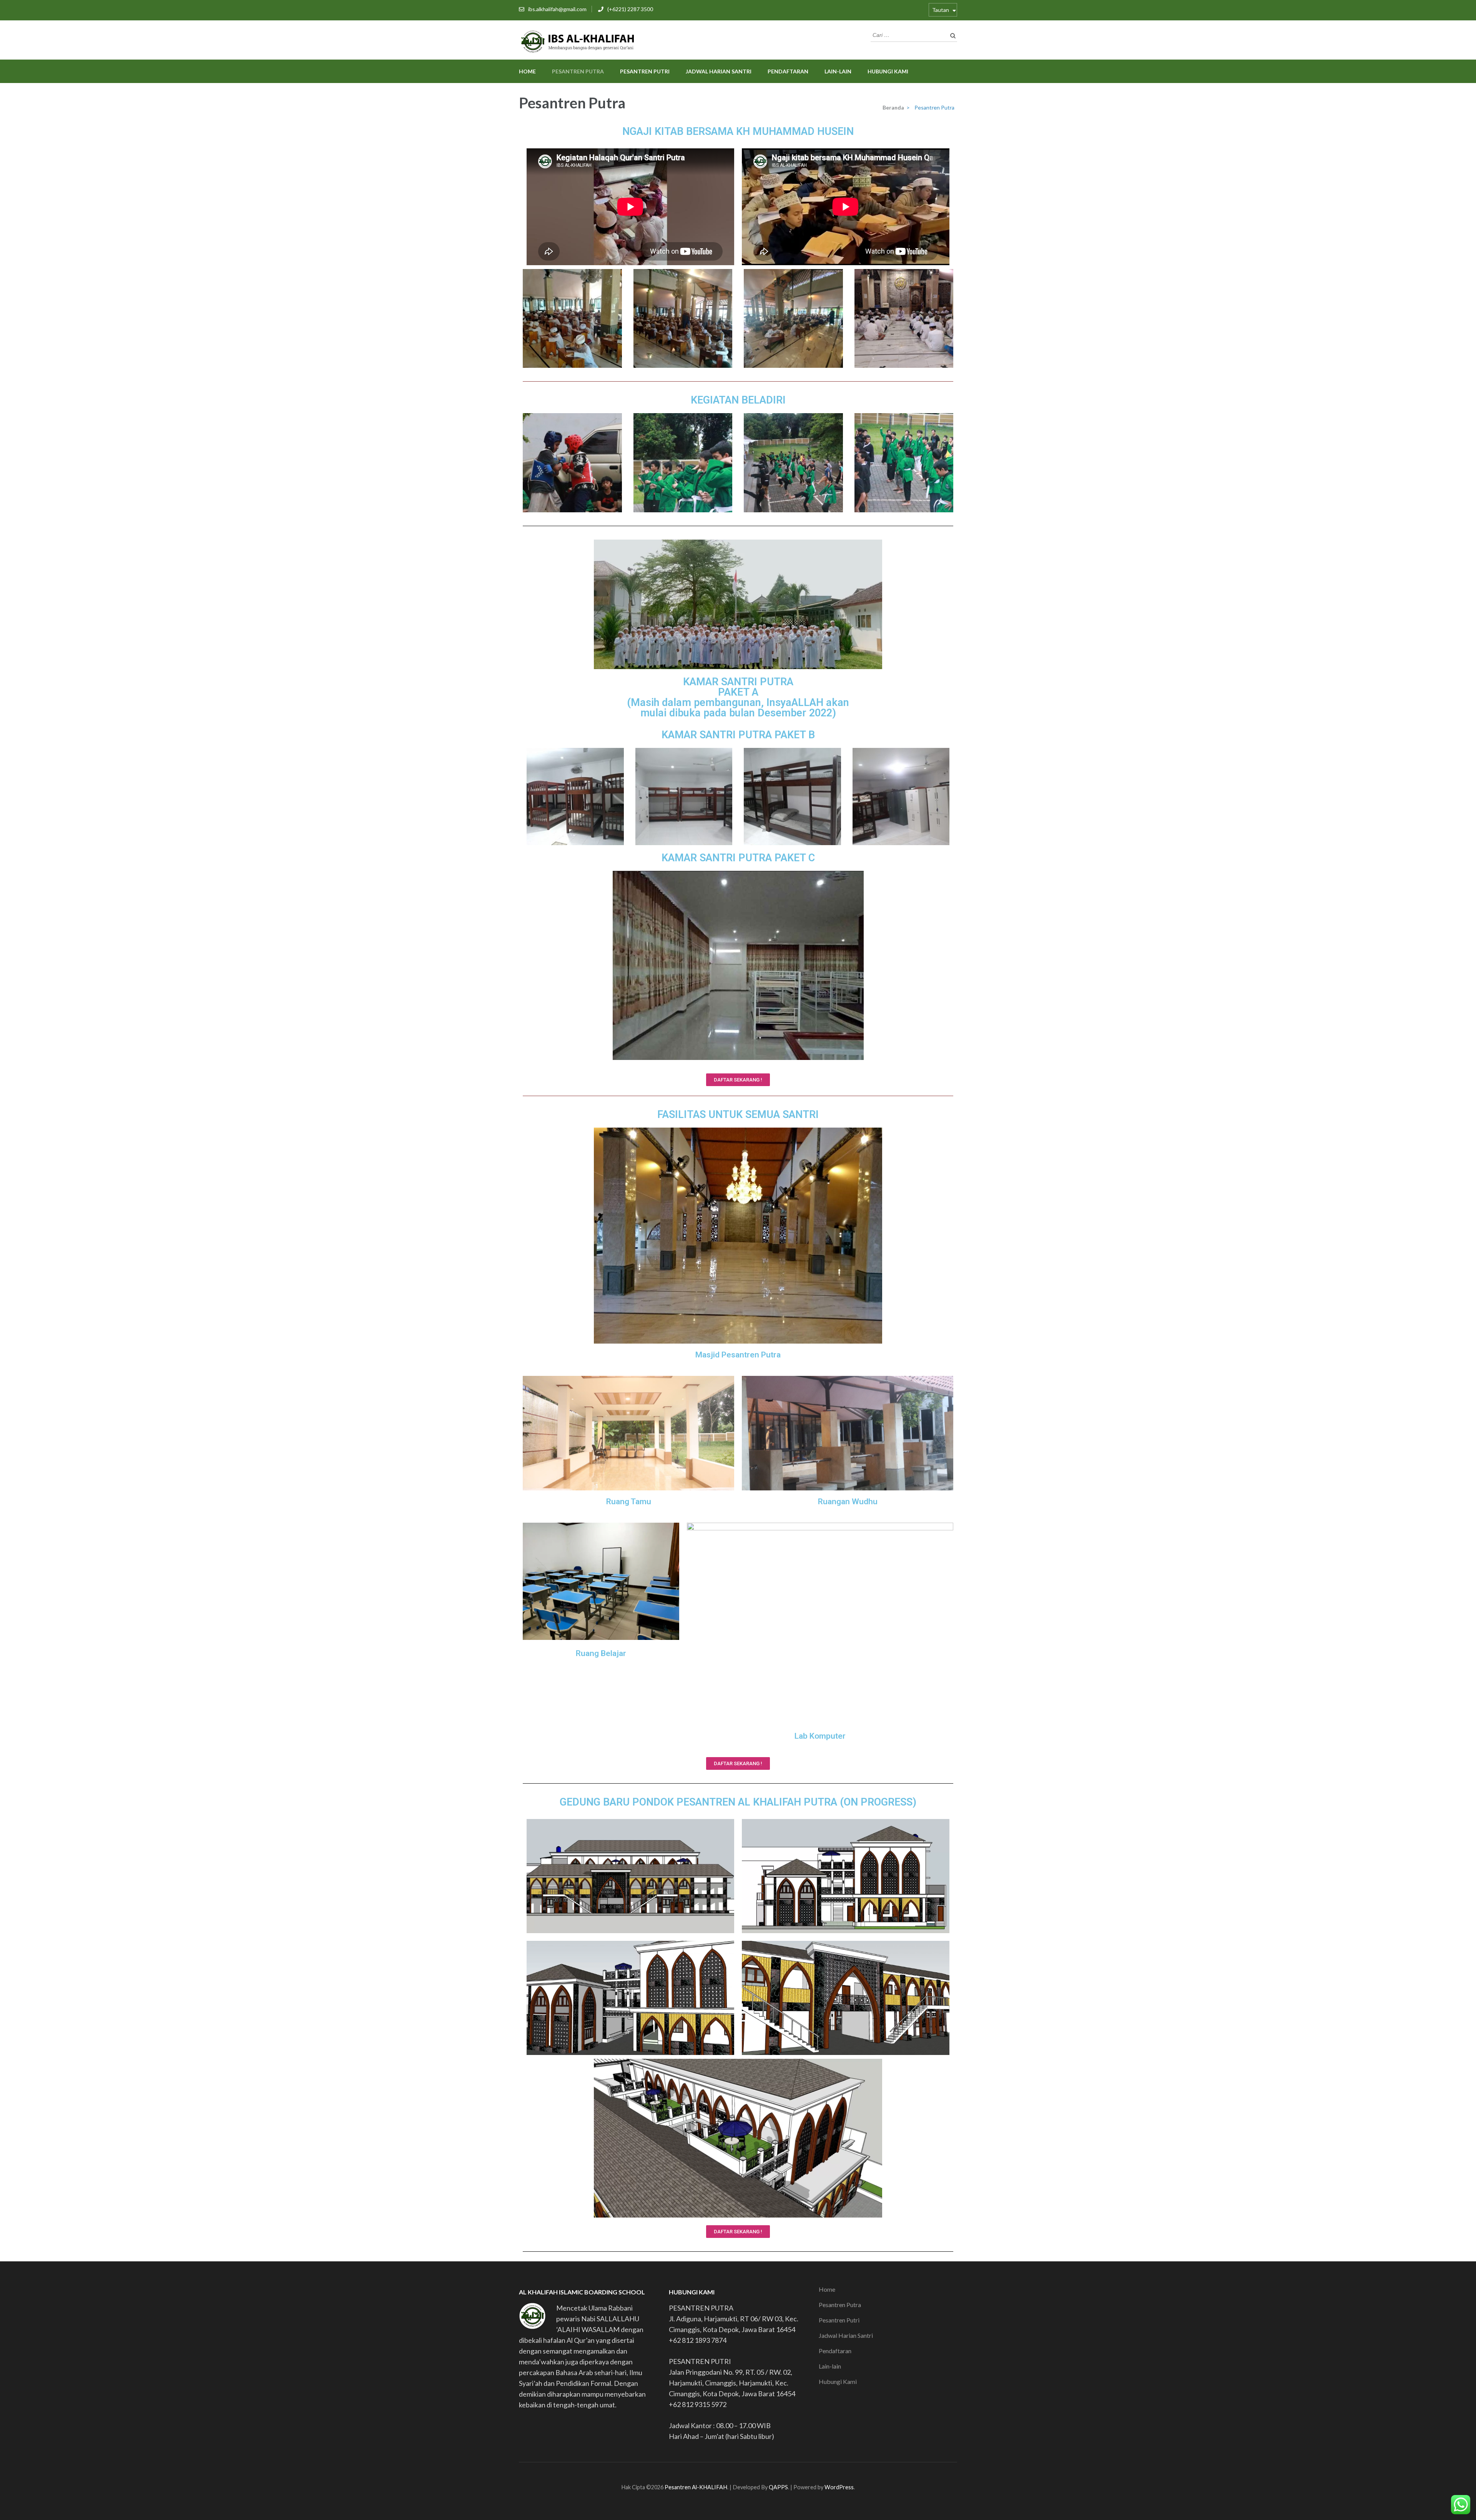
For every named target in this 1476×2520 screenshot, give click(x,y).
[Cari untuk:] (908, 34)
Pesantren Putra (578, 71)
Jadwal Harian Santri (719, 71)
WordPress (839, 2487)
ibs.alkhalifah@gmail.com (557, 9)
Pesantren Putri (645, 71)
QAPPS (778, 2487)
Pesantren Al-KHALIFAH (696, 2487)
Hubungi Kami (888, 71)
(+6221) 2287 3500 (630, 9)
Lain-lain (838, 71)
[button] (738, 1080)
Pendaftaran (788, 71)
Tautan (941, 10)
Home (527, 71)
